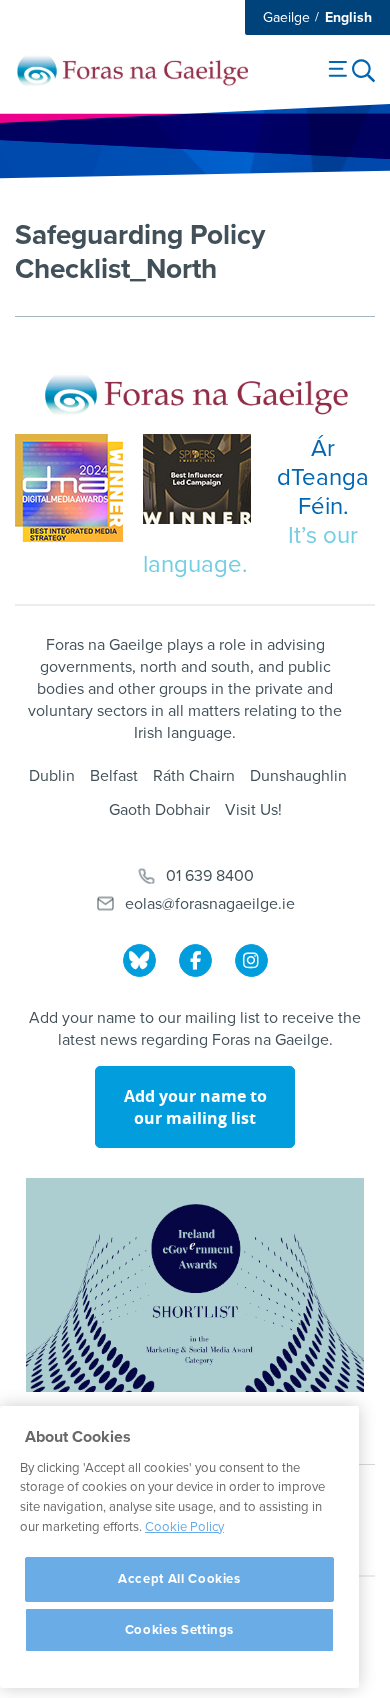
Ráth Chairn (194, 776)
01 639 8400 (210, 876)
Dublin (52, 776)
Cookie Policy (184, 1527)
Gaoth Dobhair (159, 810)
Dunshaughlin (298, 776)
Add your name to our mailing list (195, 1107)
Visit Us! (253, 810)
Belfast (114, 776)
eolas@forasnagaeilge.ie (210, 904)
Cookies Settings (180, 1630)
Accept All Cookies (179, 1579)
